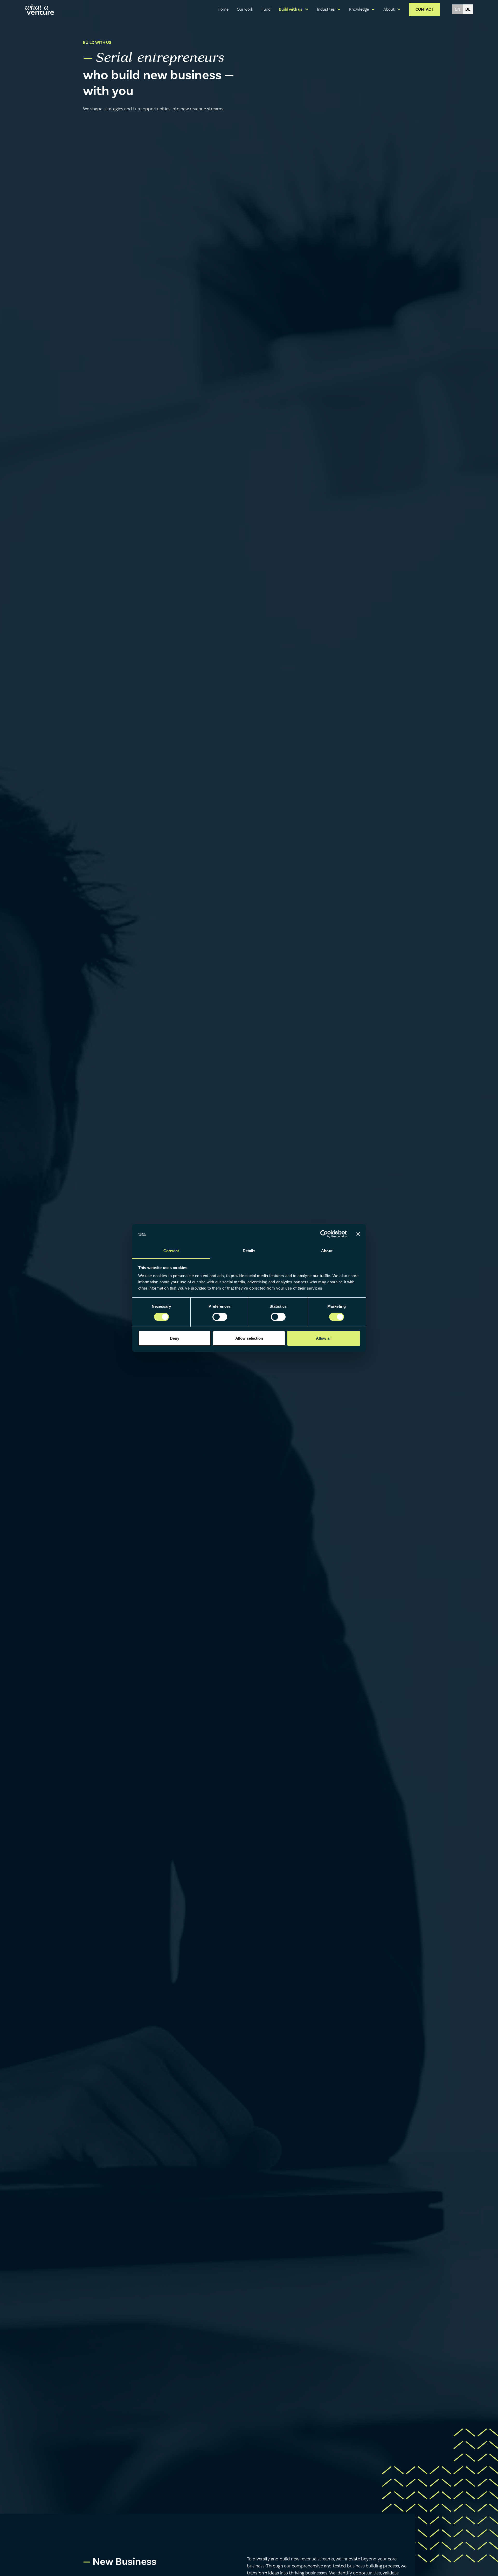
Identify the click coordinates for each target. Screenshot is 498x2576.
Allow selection (249, 1338)
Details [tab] (249, 1251)
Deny (175, 1338)
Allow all (324, 1338)
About (389, 9)
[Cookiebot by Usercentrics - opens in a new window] (324, 1234)
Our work (245, 9)
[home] (39, 9)
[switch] (220, 1317)
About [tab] (327, 1251)
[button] (294, 9)
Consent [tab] (171, 1251)
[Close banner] (358, 1234)
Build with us (291, 9)
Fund (266, 9)
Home (223, 9)
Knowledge (359, 9)
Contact (424, 9)
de (468, 9)
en (458, 9)
